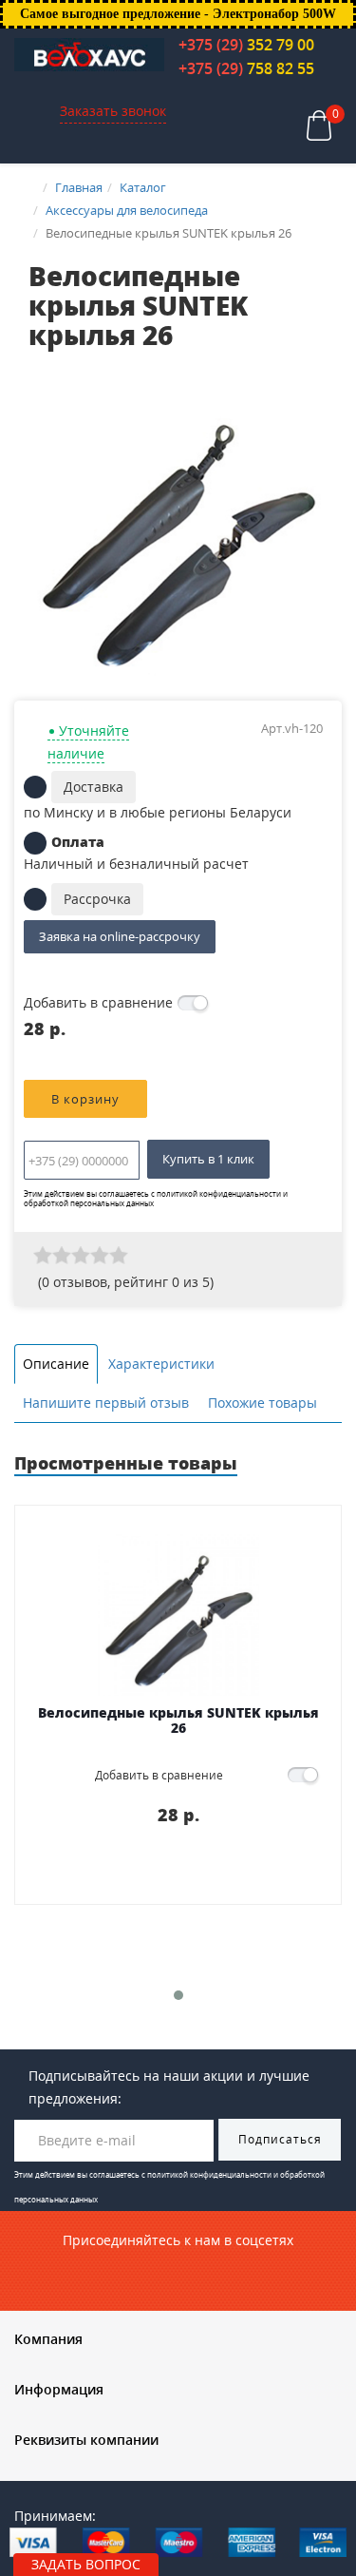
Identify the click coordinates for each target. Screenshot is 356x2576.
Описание (56, 1364)
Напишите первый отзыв (106, 1403)
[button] (310, 385)
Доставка (94, 787)
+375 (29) (246, 45)
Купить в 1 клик (208, 1159)
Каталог (143, 187)
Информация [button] (59, 2389)
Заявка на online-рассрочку (120, 936)
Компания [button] (48, 2339)
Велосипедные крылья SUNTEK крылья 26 (178, 1721)
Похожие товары (262, 1403)
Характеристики (161, 1364)
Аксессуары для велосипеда (127, 210)
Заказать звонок (113, 111)
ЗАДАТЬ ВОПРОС (86, 2564)
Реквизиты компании (86, 2440)
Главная (79, 187)
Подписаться (280, 2139)
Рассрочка (97, 899)
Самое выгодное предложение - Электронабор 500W (178, 14)
